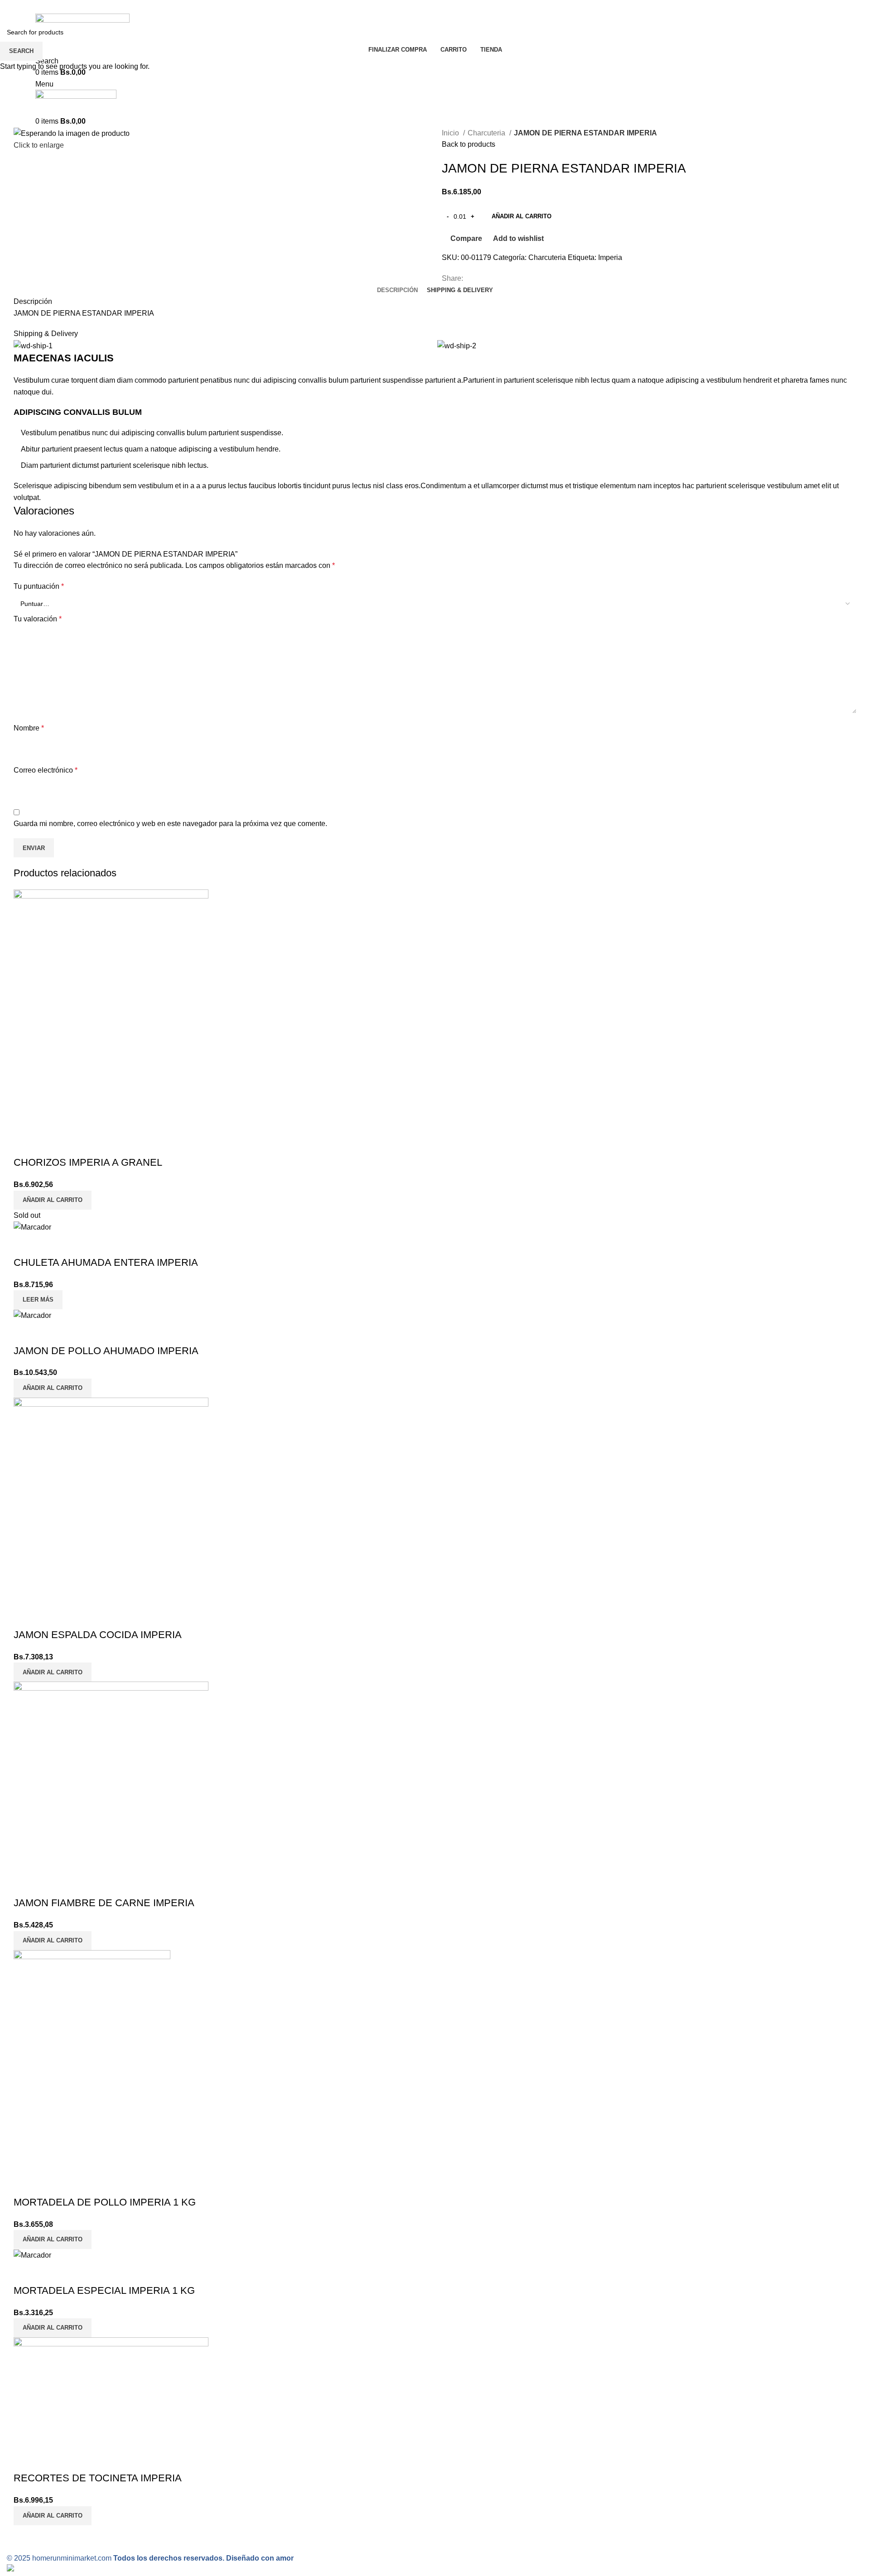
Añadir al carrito (522, 216)
